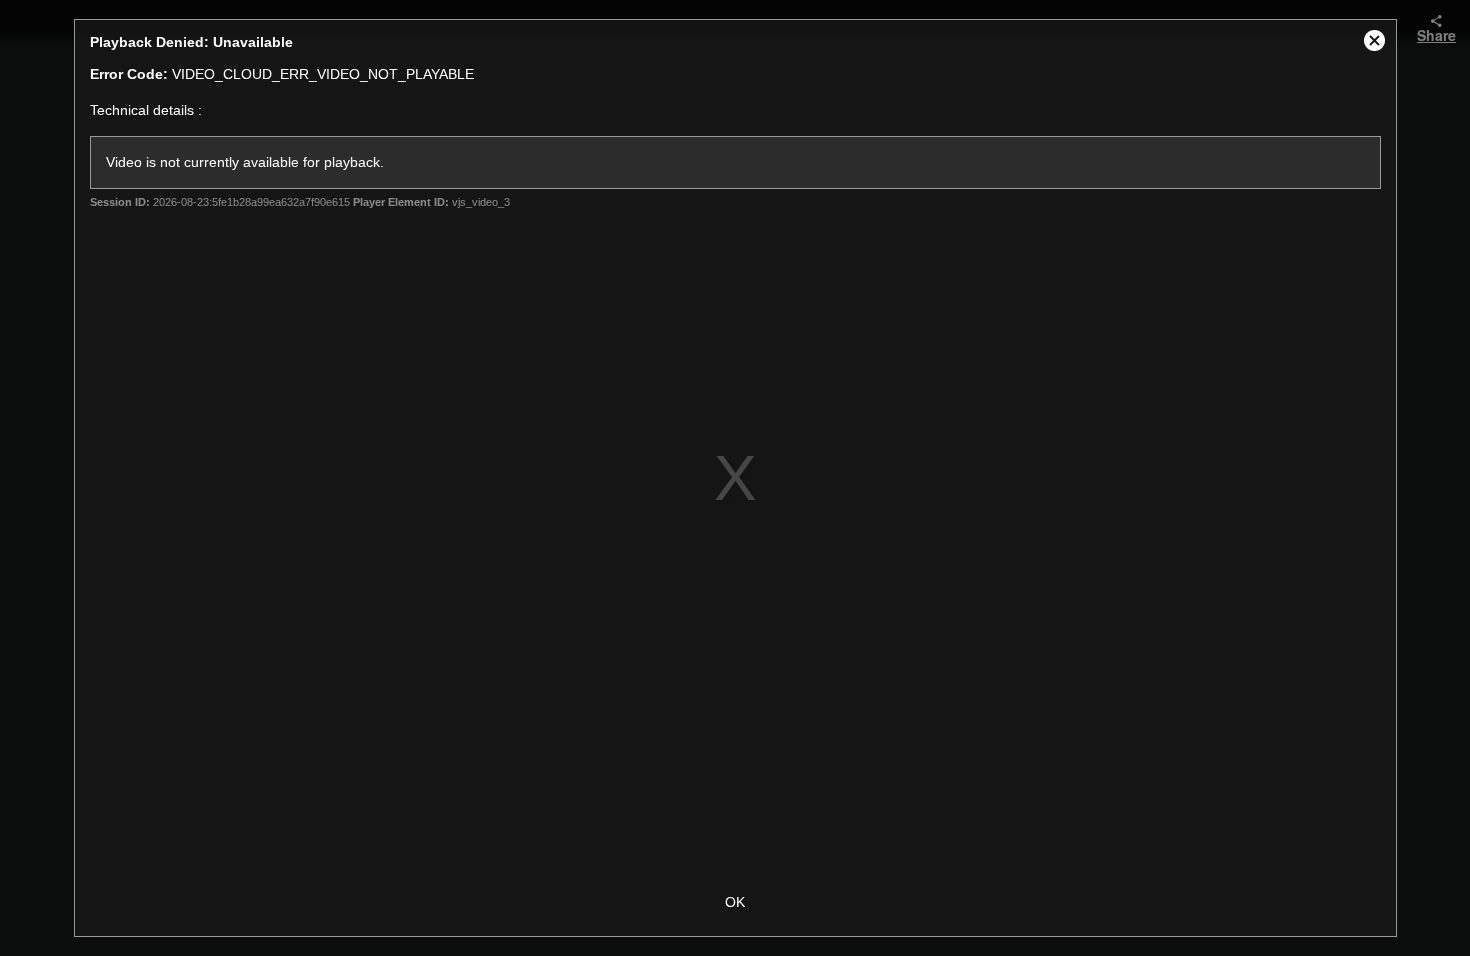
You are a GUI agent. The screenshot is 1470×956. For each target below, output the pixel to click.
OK (735, 902)
